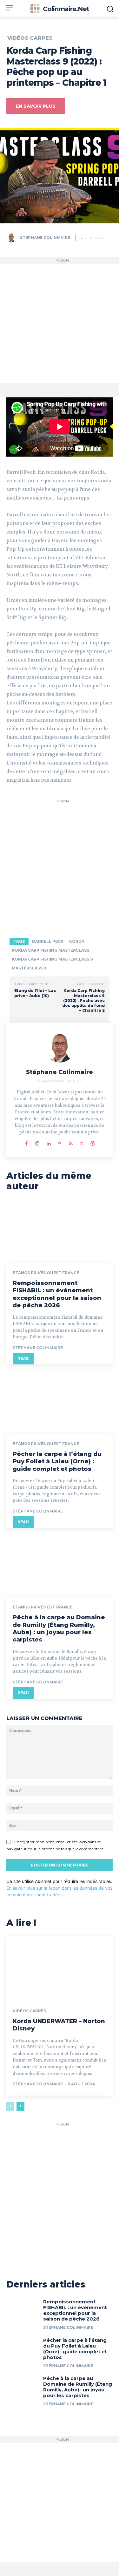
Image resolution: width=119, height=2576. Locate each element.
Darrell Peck (48, 941)
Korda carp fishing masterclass (50, 950)
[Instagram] (37, 1142)
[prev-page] (10, 2106)
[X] (82, 1142)
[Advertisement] (60, 323)
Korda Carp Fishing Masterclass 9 (52, 959)
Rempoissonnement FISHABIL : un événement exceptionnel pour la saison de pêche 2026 (57, 1294)
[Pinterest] (60, 1142)
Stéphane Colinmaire (45, 238)
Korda (77, 941)
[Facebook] (26, 1142)
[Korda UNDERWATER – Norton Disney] (60, 1968)
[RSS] (71, 1142)
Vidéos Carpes (30, 38)
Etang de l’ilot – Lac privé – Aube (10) (35, 993)
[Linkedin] (48, 1142)
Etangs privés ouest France (46, 1273)
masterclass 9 (29, 968)
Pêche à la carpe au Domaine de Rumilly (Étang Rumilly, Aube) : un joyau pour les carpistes (59, 1628)
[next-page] (20, 2106)
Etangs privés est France (43, 1607)
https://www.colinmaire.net (60, 1081)
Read (23, 1359)
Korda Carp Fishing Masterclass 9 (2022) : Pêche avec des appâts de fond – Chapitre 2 (83, 1000)
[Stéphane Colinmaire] (13, 238)
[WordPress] (93, 1142)
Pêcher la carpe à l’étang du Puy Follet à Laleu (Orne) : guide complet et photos (57, 1461)
